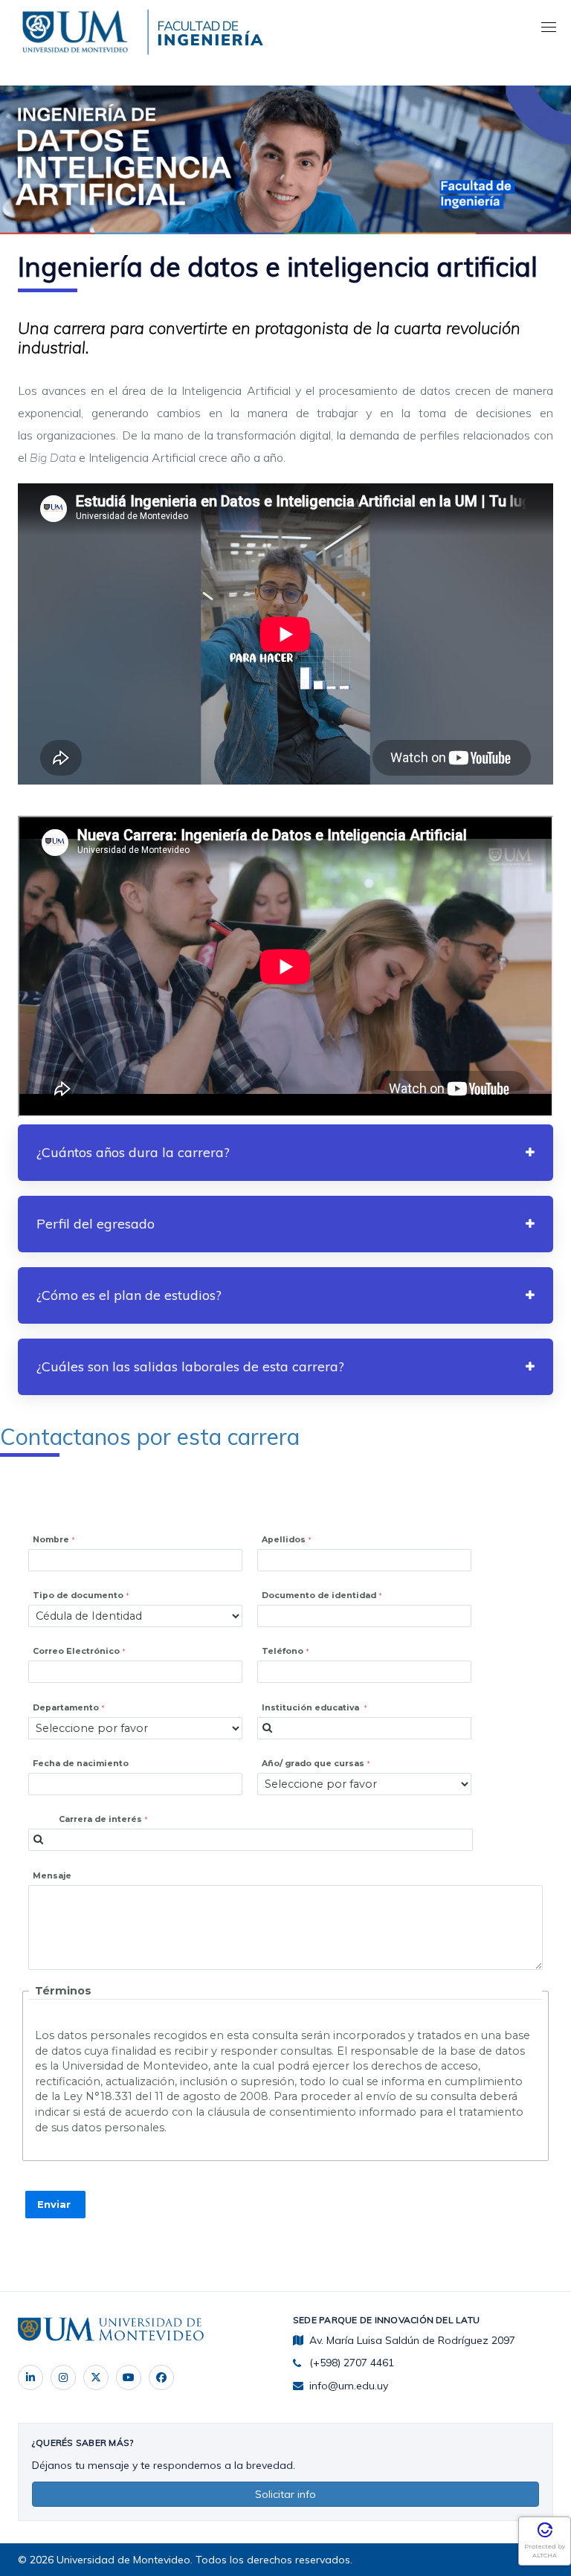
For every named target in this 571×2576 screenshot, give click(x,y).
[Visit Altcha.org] (545, 2535)
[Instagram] (63, 2377)
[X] (96, 2377)
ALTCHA (545, 2555)
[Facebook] (161, 2377)
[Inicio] (78, 29)
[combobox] (364, 1728)
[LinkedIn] (30, 2377)
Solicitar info (285, 2494)
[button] (285, 1153)
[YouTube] (129, 2377)
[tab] (285, 1153)
